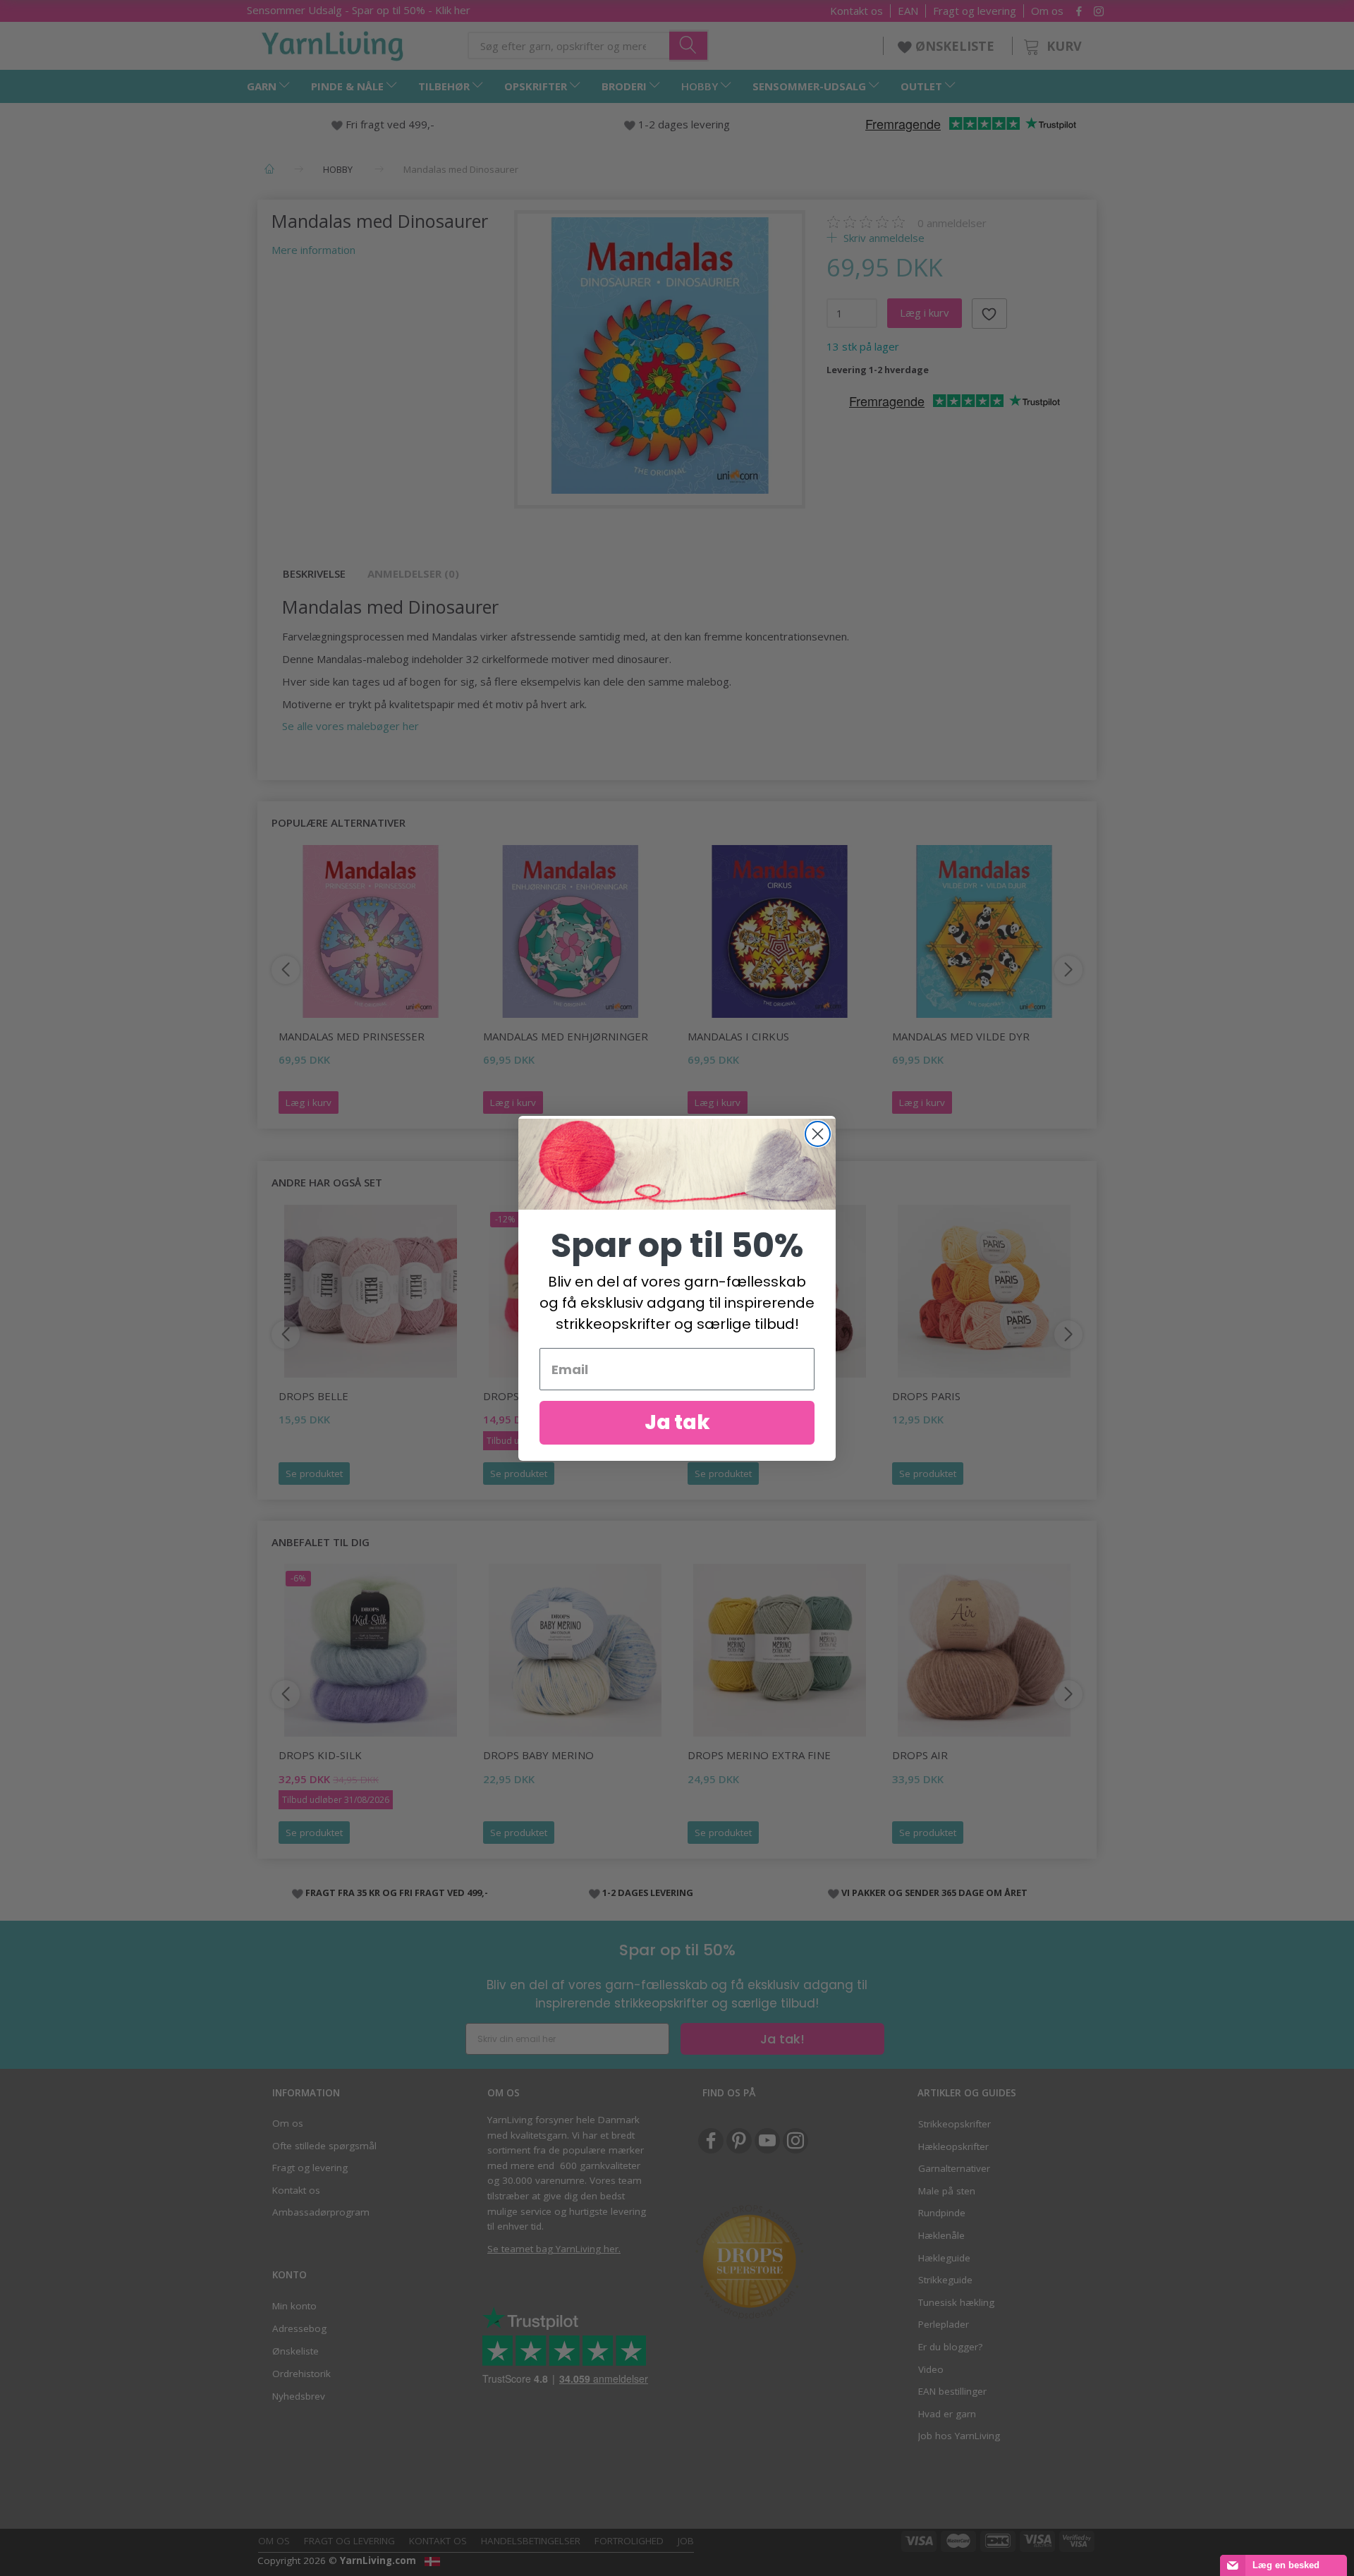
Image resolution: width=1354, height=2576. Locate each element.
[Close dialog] (818, 1134)
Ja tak (677, 1422)
